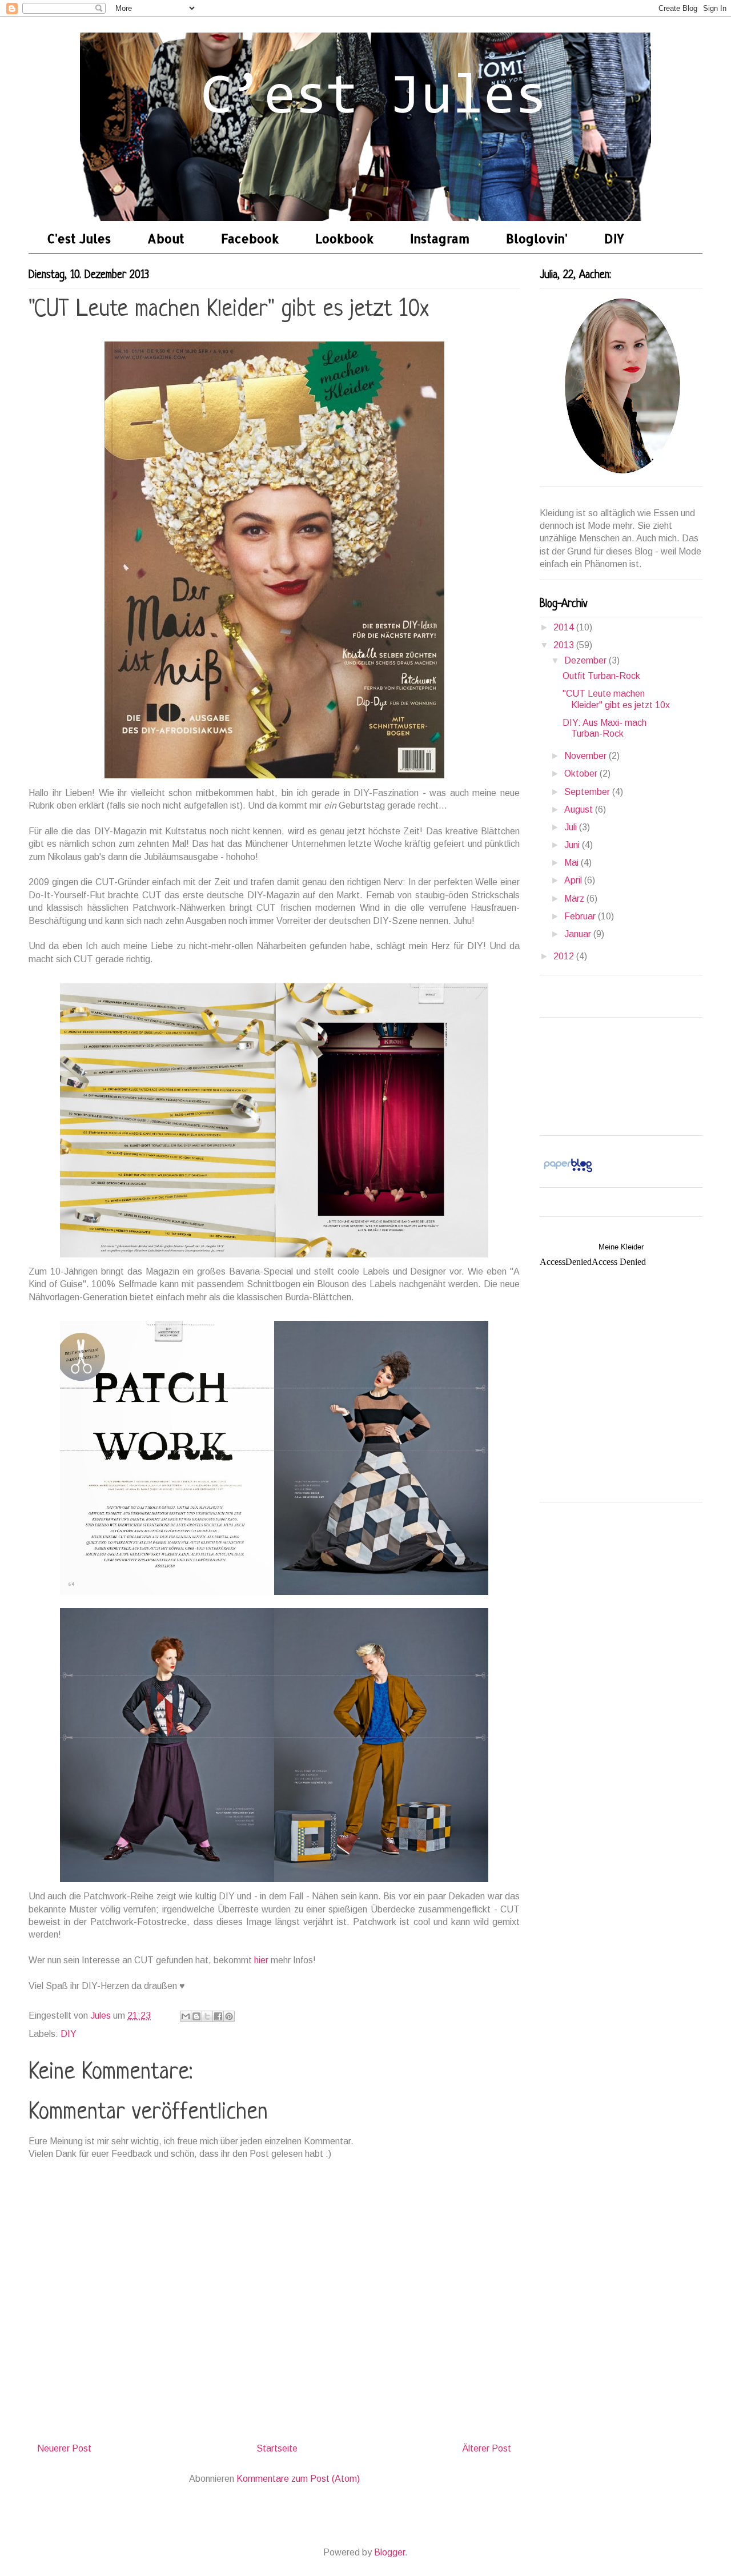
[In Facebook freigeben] (218, 2016)
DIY (614, 238)
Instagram (440, 238)
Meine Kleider (621, 1247)
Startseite (277, 2448)
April (574, 880)
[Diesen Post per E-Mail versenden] (186, 2016)
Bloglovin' (537, 238)
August (580, 809)
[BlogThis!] (196, 2016)
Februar (581, 916)
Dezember (587, 660)
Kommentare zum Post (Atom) (298, 2479)
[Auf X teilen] (207, 2016)
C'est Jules (79, 238)
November (587, 756)
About (166, 238)
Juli (572, 827)
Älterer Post (487, 2448)
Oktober (582, 773)
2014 (565, 627)
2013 (565, 645)
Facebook (250, 238)
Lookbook (344, 238)
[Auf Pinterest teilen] (229, 2016)
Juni (573, 845)
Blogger (389, 2552)
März (575, 899)
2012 (565, 956)
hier (261, 1960)
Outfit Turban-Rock (601, 676)
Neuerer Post (64, 2448)
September (588, 792)
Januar (579, 934)
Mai (573, 863)
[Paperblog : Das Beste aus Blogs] (568, 1172)
